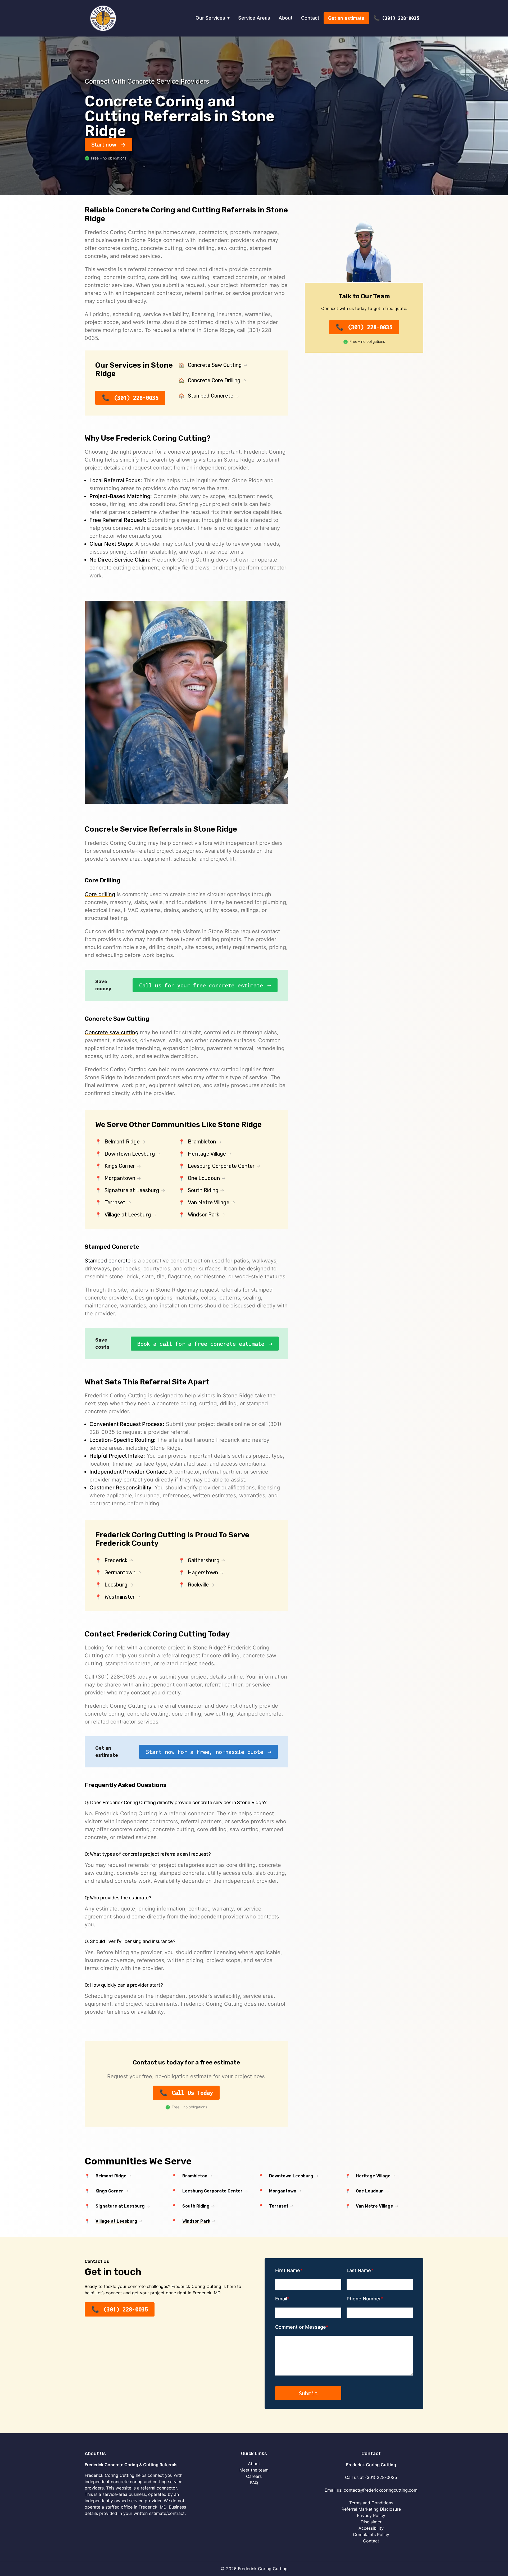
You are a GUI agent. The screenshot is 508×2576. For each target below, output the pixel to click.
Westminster (120, 1597)
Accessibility (371, 2528)
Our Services (210, 18)
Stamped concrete (108, 1261)
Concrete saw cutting (112, 1032)
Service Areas (254, 18)
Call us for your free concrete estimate (201, 985)
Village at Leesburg (128, 1215)
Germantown (120, 1572)
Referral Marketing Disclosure (371, 2509)
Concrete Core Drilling (214, 380)
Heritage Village (207, 1154)
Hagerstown (203, 1572)
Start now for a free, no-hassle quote (205, 1752)
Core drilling (100, 894)
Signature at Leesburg (132, 1190)
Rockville (198, 1585)
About (286, 18)
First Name (288, 2270)
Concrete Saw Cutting (215, 365)
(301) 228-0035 (401, 18)
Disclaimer (371, 2522)
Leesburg (116, 1585)
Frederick (116, 1560)
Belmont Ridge (122, 1142)
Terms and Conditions (371, 2503)
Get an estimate (346, 18)
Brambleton (202, 1142)
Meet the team (254, 2470)
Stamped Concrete (211, 396)
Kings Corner (120, 1166)
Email (281, 2299)
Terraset (115, 1202)
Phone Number (364, 2299)
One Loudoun (204, 1178)
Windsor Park (204, 1215)
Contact (310, 18)
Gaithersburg (204, 1560)
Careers (254, 2476)
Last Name (359, 2270)
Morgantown (120, 1178)
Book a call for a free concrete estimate (201, 1344)
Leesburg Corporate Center (221, 1166)
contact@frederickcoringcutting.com (381, 2490)
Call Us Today (192, 2093)
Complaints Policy (371, 2534)
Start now (104, 145)
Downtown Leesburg (130, 1154)
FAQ (254, 2483)
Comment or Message (301, 2327)
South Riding (203, 1190)
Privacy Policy (371, 2515)
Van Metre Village (209, 1202)
